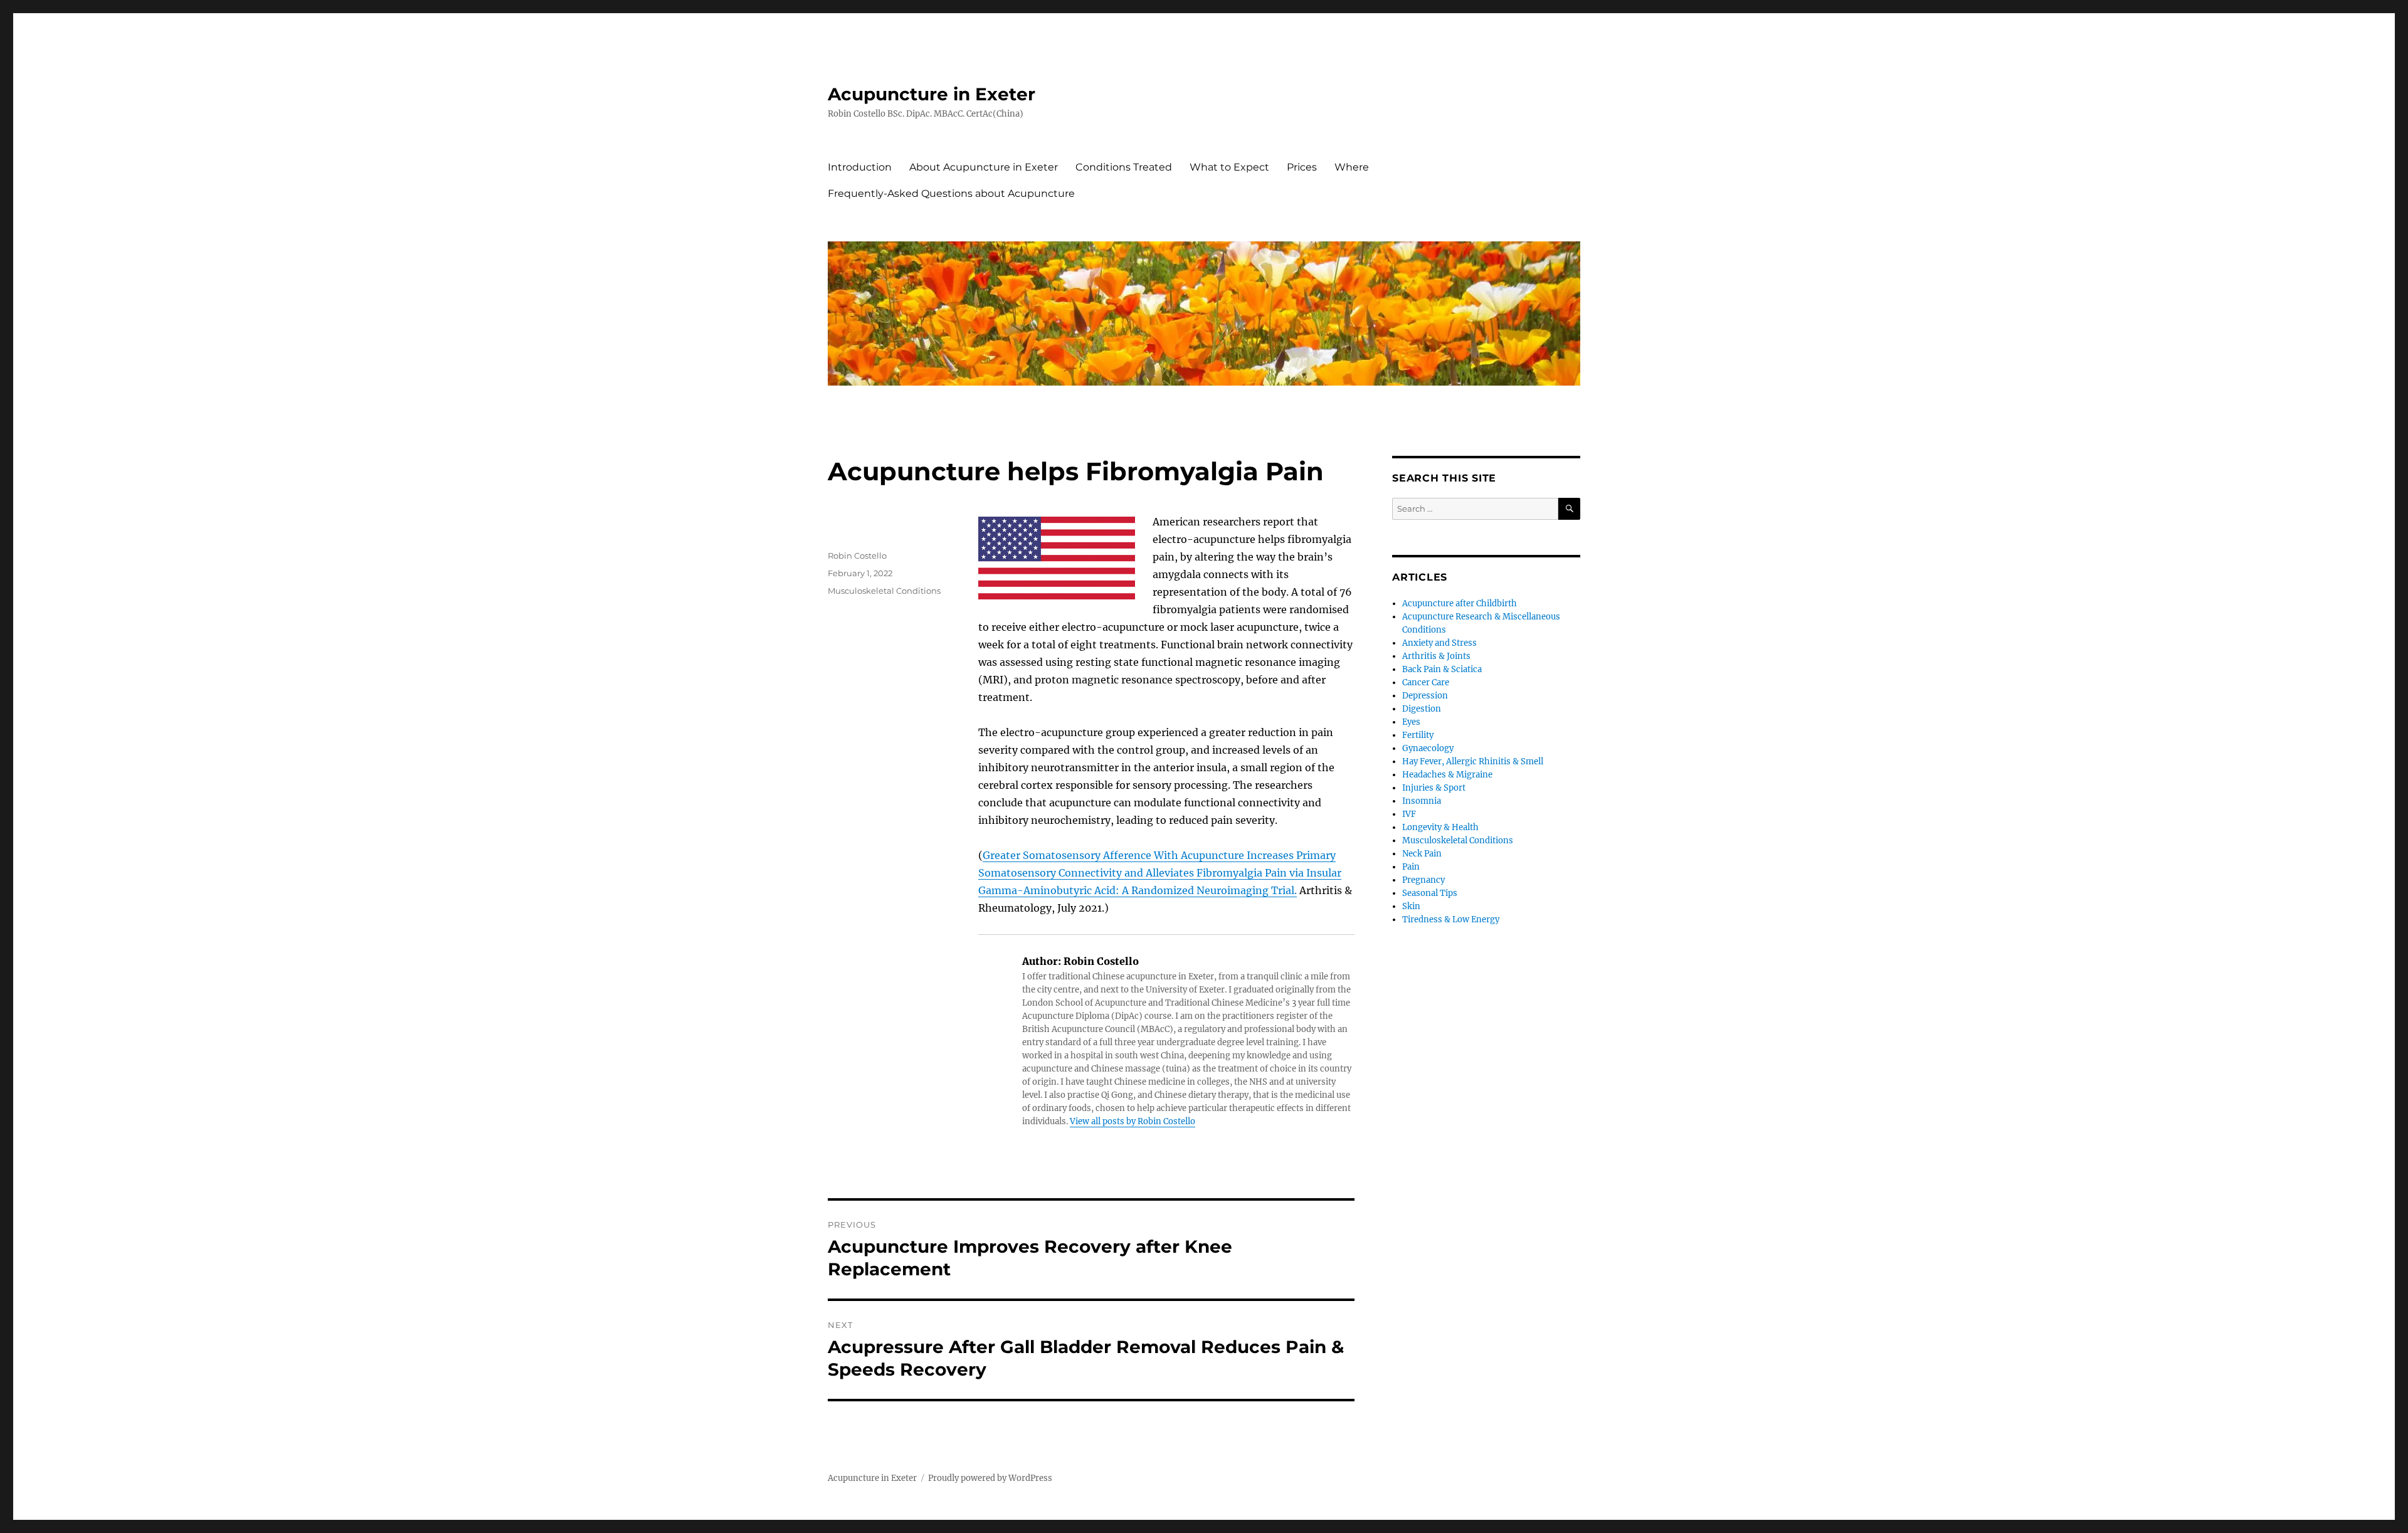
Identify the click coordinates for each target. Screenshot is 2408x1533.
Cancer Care (1426, 682)
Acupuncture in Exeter (932, 94)
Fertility (1418, 735)
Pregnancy (1423, 880)
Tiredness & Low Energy (1451, 919)
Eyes (1411, 722)
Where (1352, 167)
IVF (1409, 814)
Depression (1425, 696)
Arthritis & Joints (1436, 656)
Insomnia (1422, 801)
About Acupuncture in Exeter (984, 167)
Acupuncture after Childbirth (1460, 603)
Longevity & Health (1440, 827)
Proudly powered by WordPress (990, 1478)
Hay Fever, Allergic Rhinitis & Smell (1473, 761)
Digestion (1422, 709)
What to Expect (1229, 167)
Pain (1411, 867)
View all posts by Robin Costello (1133, 1121)
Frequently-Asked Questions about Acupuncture (951, 193)
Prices (1302, 167)
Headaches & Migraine (1447, 775)
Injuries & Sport (1434, 788)
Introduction (860, 167)
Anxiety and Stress (1439, 643)
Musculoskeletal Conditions (884, 591)
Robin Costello (857, 556)
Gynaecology (1428, 748)
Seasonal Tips (1430, 893)
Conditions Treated (1124, 167)
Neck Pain (1422, 854)
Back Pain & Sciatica (1442, 669)
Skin (1411, 906)
